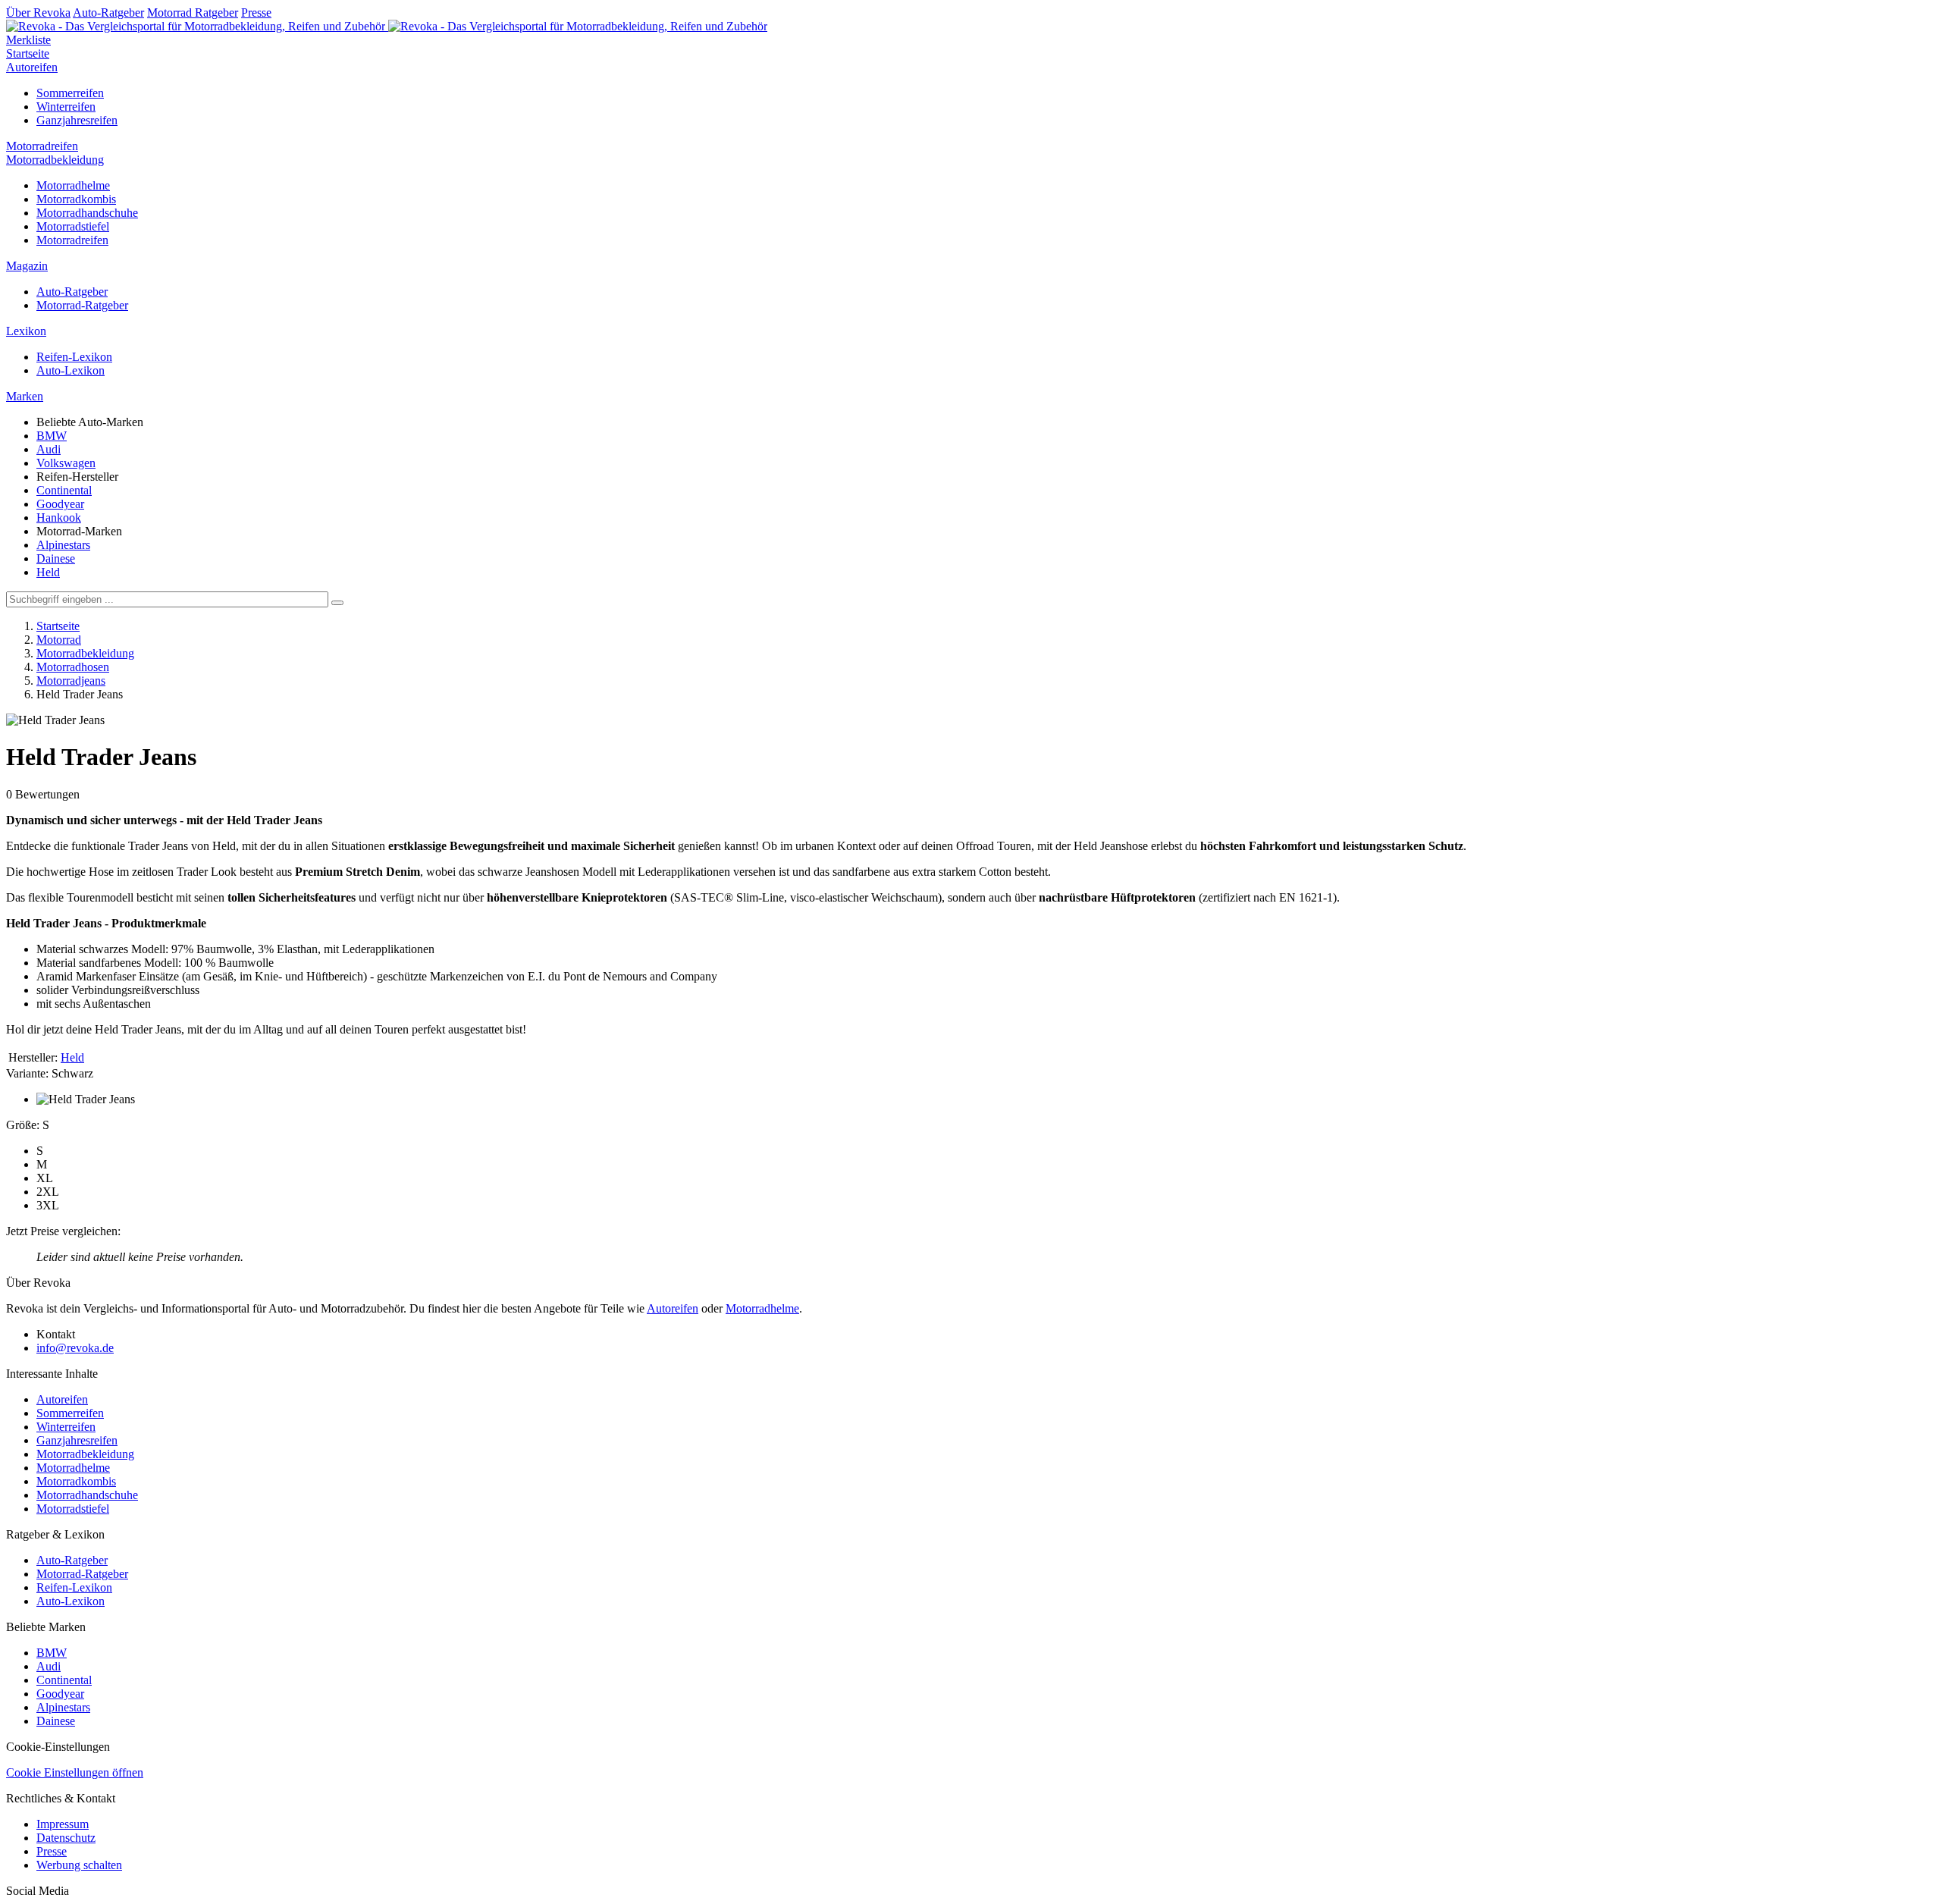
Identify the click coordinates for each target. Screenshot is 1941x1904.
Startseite (28, 53)
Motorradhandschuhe (87, 213)
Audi (49, 449)
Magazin (27, 266)
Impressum (63, 1824)
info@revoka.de (75, 1348)
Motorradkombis (76, 199)
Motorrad (59, 640)
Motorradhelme (73, 185)
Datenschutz (66, 1838)
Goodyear (60, 504)
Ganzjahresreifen (77, 120)
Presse (256, 13)
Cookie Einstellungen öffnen (75, 1772)
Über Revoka (38, 13)
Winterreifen (66, 107)
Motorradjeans (71, 681)
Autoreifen (32, 67)
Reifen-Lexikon (74, 357)
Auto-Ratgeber (108, 13)
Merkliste (28, 40)
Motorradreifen (42, 146)
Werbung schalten (79, 1865)
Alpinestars (63, 545)
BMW (52, 436)
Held (48, 572)
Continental (64, 490)
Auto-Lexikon (71, 370)
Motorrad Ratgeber (193, 13)
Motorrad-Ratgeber (82, 305)
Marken (25, 396)
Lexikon (26, 331)
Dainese (56, 558)
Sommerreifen (70, 93)
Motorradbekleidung (55, 160)
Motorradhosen (73, 667)
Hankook (59, 518)
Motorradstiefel (73, 226)
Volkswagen (66, 463)
